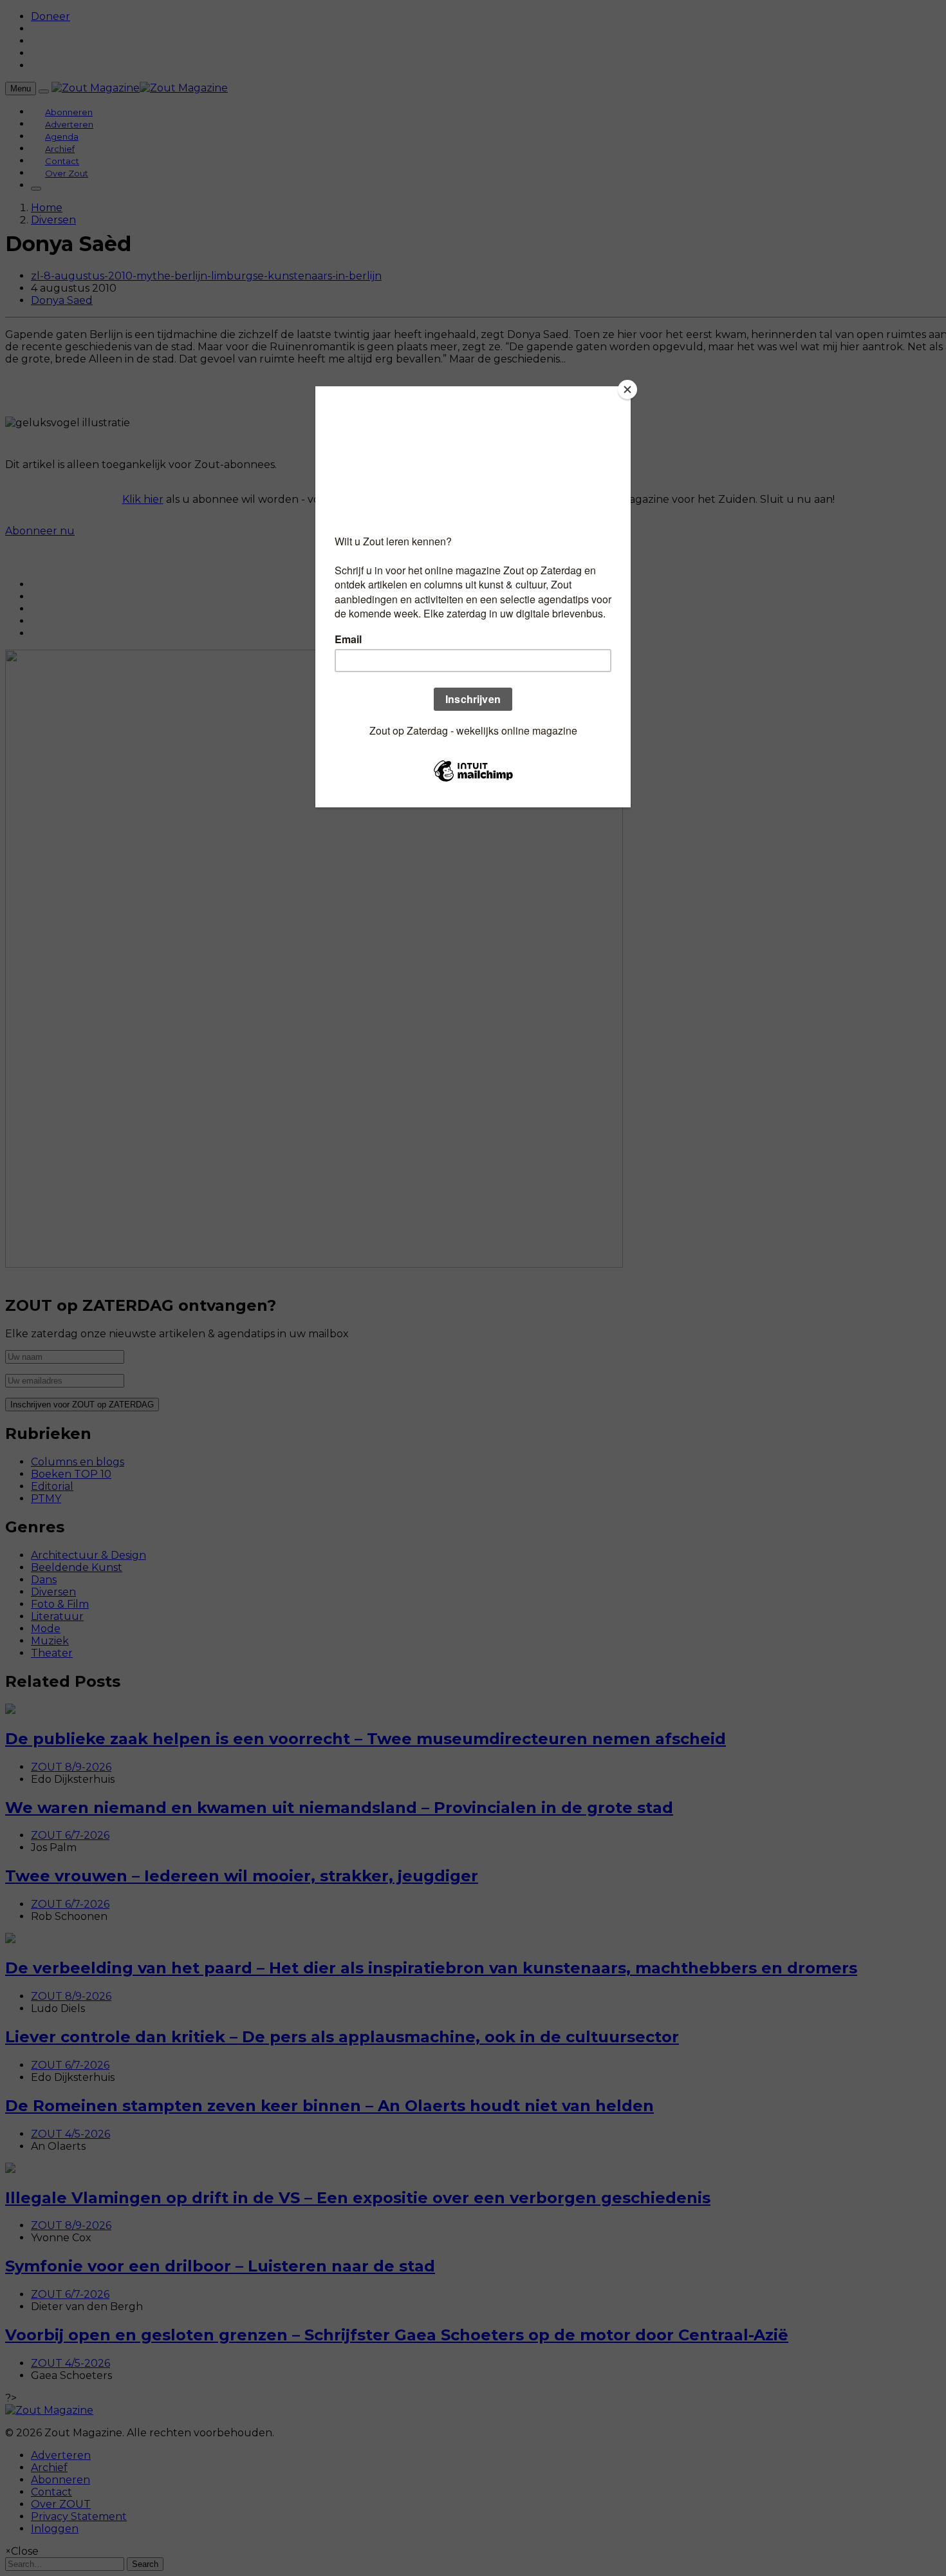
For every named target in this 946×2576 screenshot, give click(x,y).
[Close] (627, 390)
